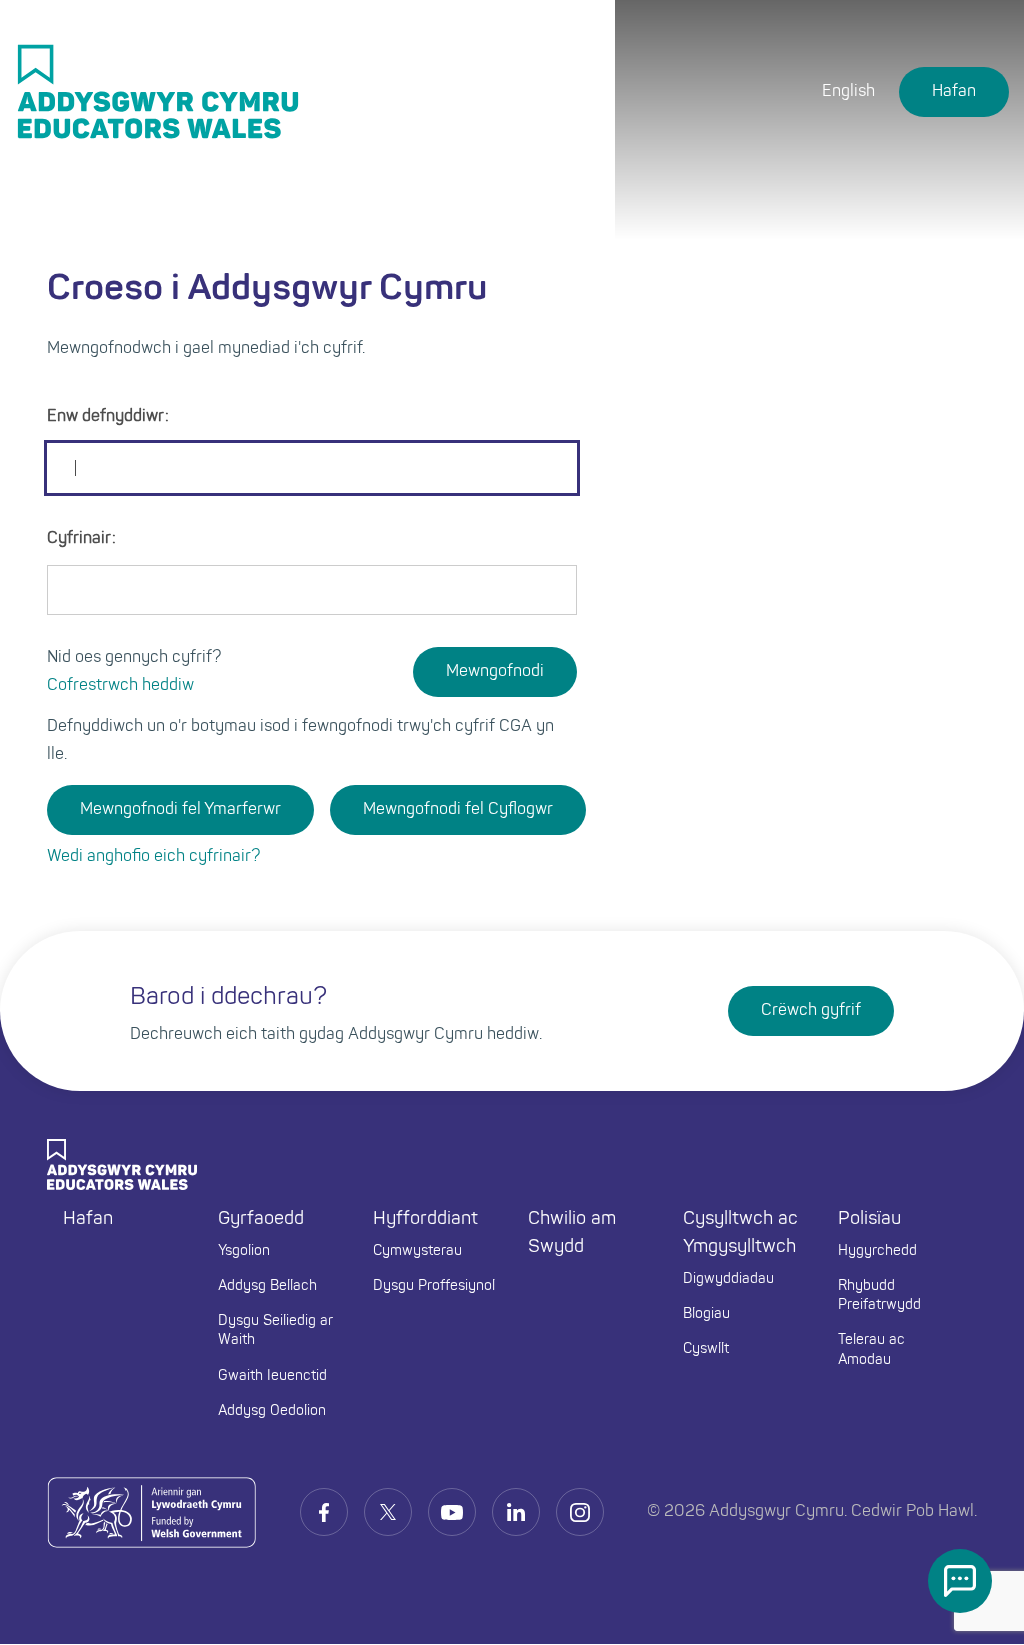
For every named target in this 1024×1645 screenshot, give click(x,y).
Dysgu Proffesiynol (434, 1286)
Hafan (954, 92)
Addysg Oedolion (272, 1411)
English (848, 92)
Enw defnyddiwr (105, 417)
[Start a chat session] (960, 1581)
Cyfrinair (79, 539)
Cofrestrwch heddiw (120, 686)
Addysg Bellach (267, 1286)
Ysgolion (244, 1251)
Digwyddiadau (728, 1279)
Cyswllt (706, 1349)
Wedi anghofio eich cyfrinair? (153, 857)
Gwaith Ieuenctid (272, 1376)
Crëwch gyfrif (811, 1011)
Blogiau (706, 1314)
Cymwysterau (417, 1251)
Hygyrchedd (877, 1251)
